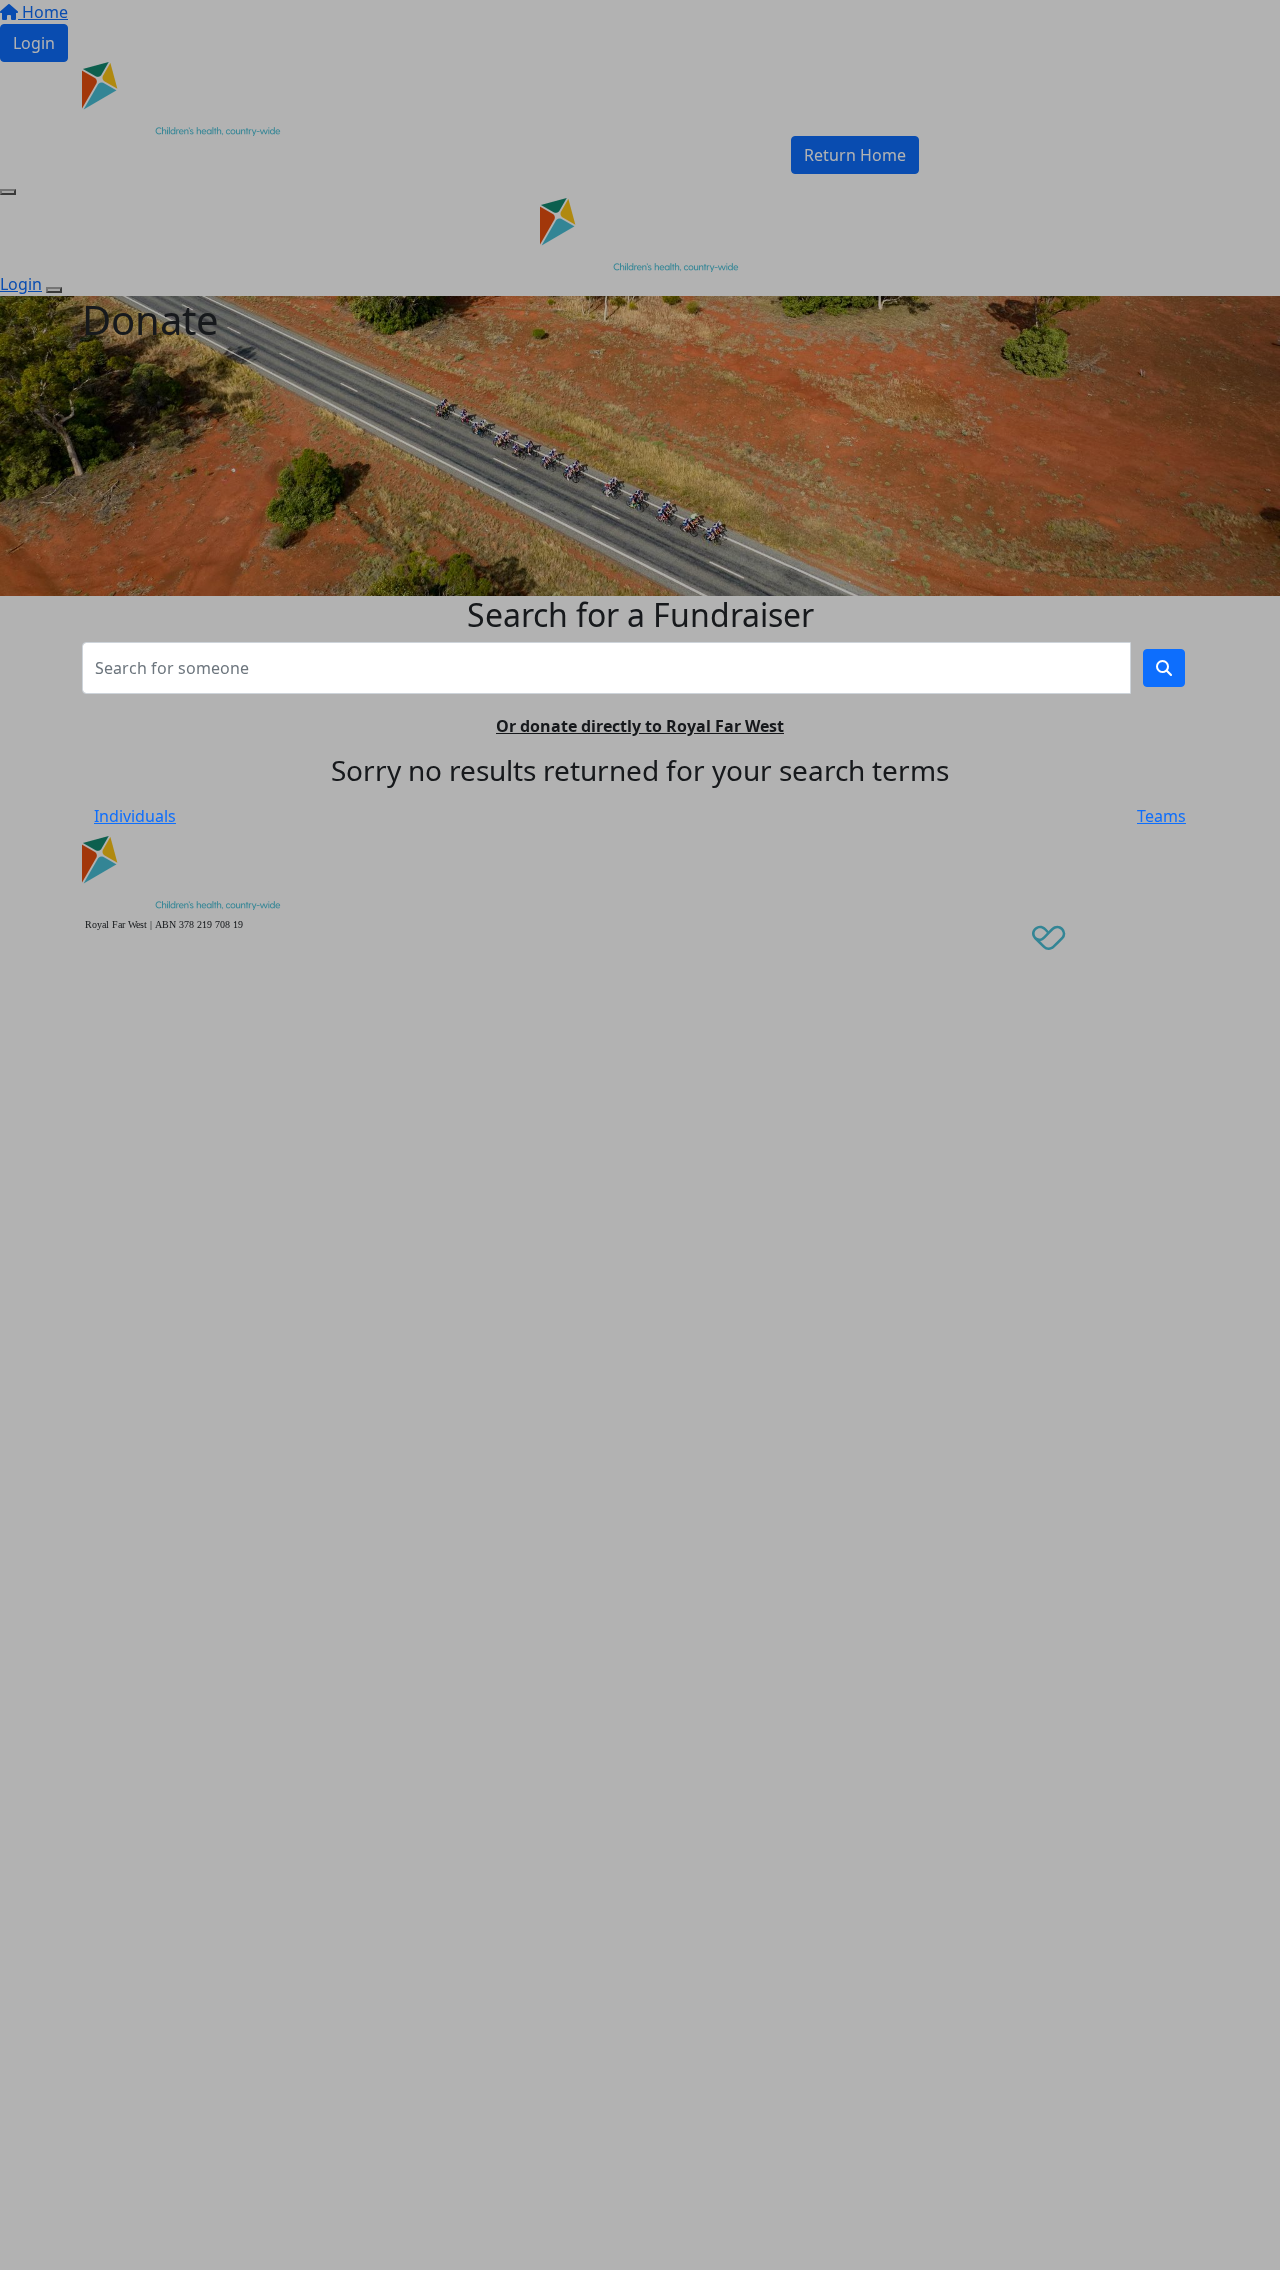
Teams (1161, 816)
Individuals (135, 816)
